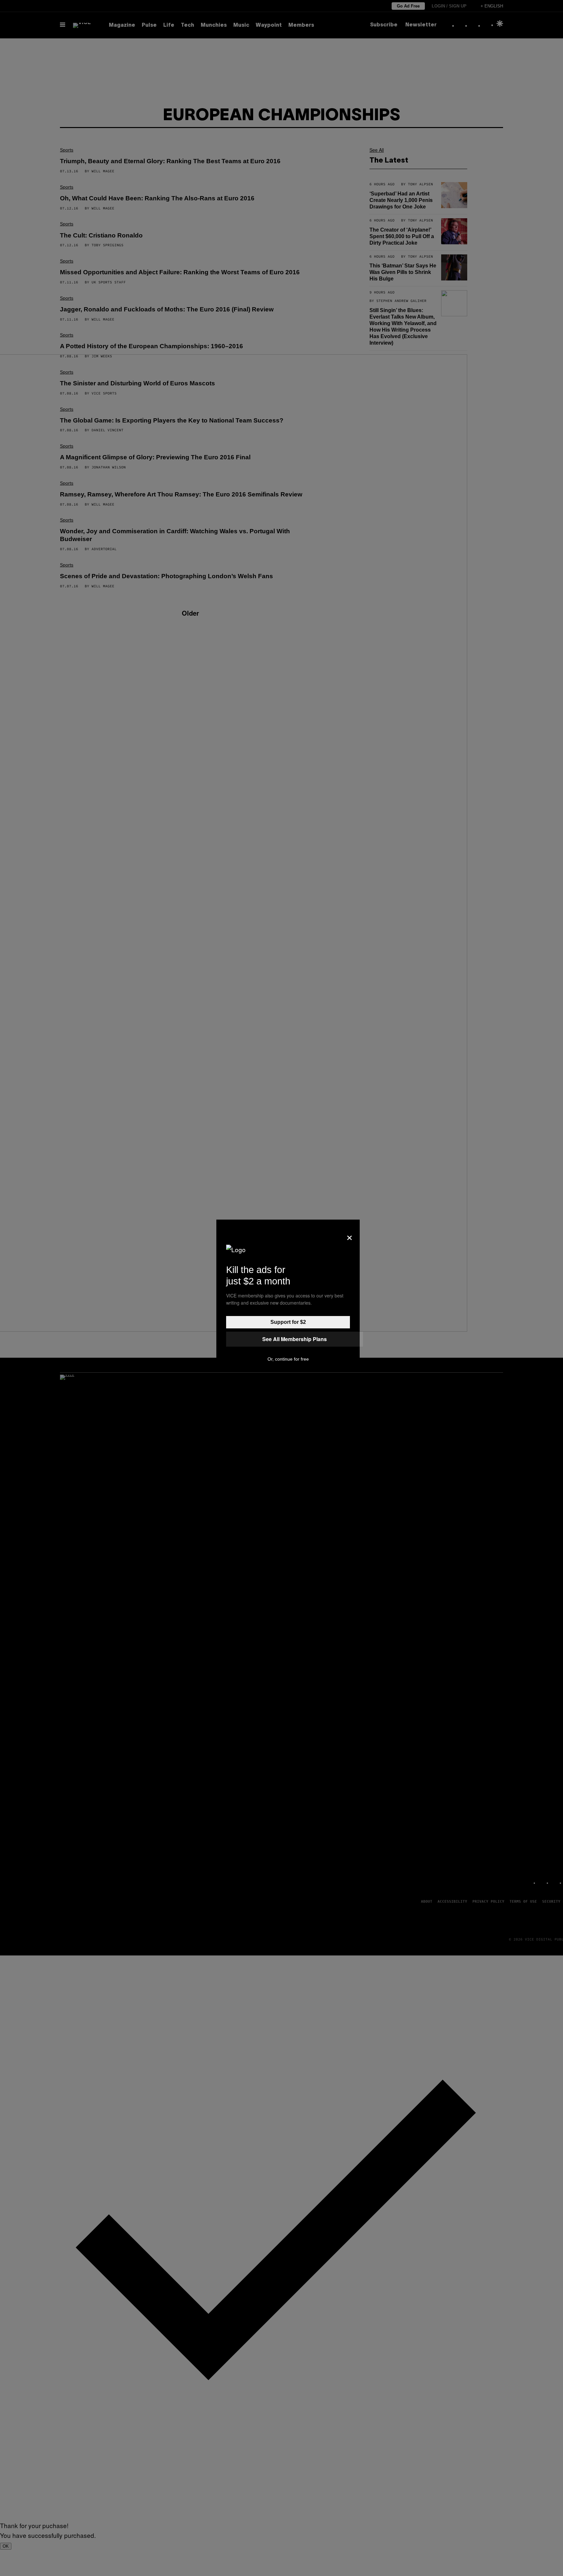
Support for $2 (288, 1322)
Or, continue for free (288, 1359)
